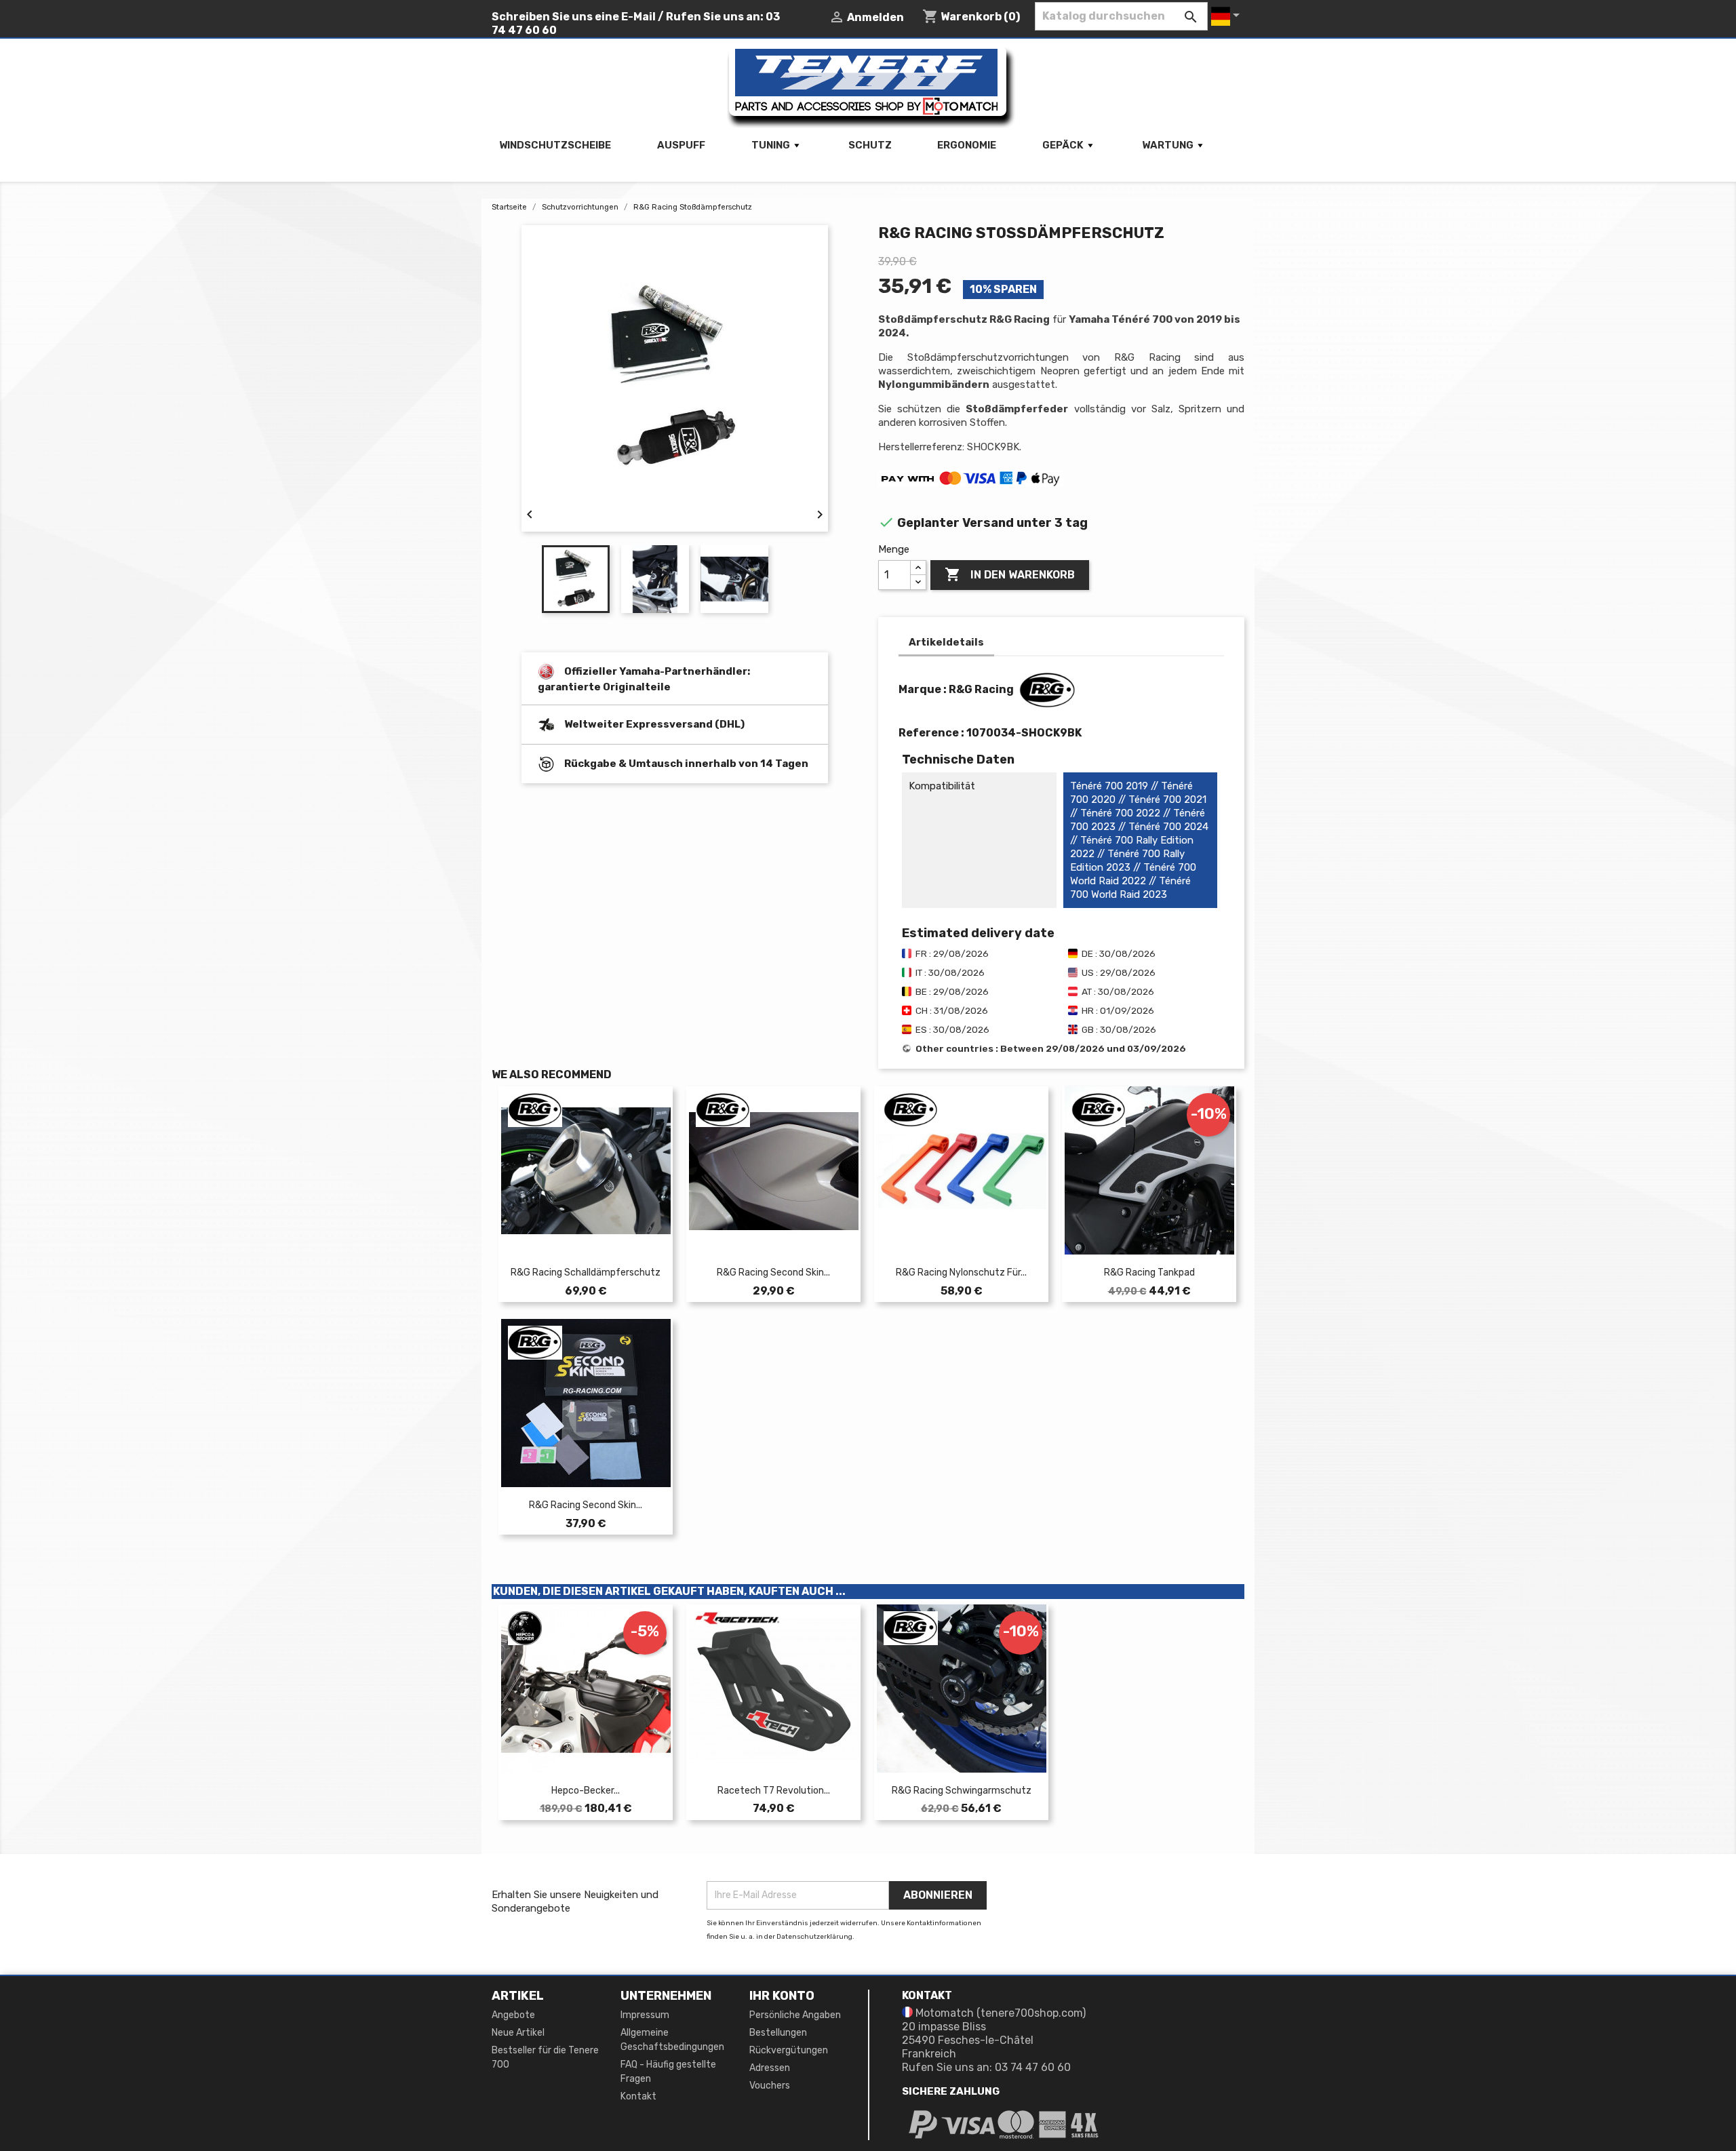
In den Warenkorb (1010, 574)
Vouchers (770, 2086)
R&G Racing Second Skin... (773, 1272)
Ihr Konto (782, 1996)
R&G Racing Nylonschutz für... (961, 1272)
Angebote (513, 2015)
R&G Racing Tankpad (1149, 1272)
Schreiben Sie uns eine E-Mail (574, 17)
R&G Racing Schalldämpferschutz (586, 1272)
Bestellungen (778, 2033)
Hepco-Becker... (586, 1791)
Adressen (770, 2068)
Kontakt (638, 2096)
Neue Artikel (518, 2033)
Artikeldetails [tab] (946, 642)
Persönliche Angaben (795, 2015)
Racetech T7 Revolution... (774, 1791)
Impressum (645, 2015)
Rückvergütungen (789, 2050)
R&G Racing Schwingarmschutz (962, 1791)
